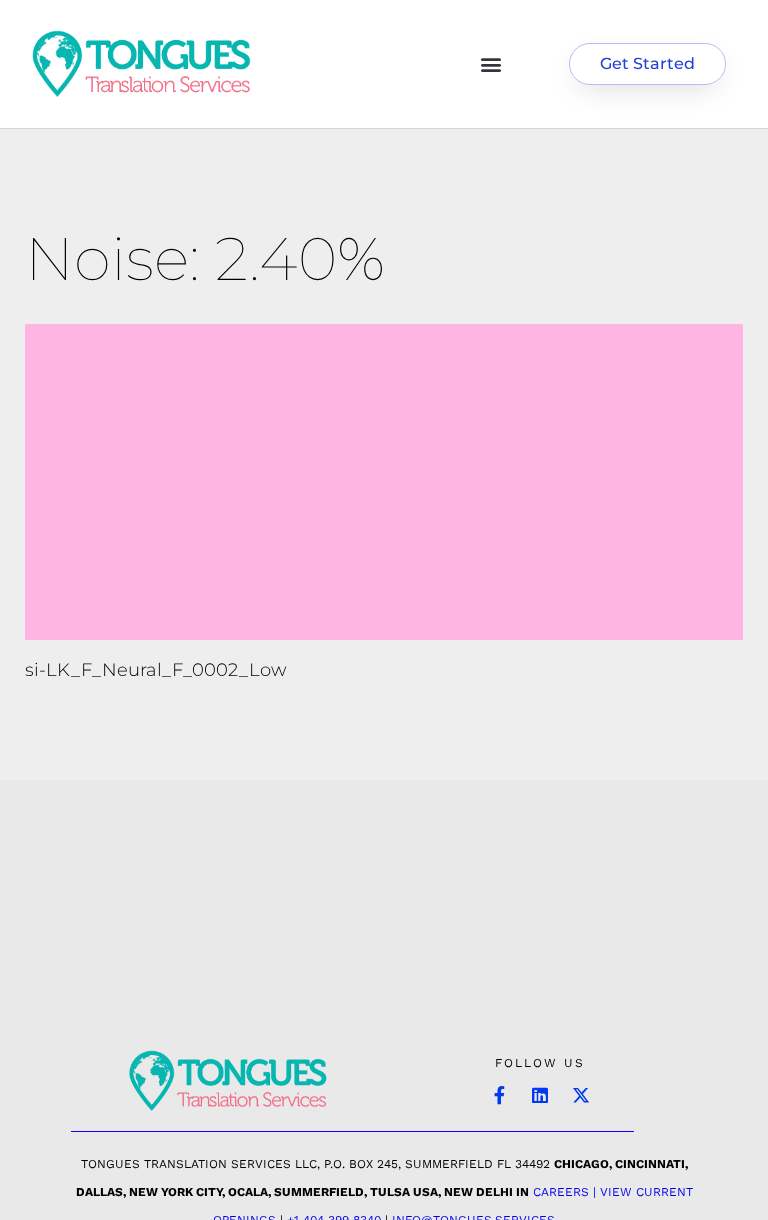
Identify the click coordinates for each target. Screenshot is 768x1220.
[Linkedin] (540, 1095)
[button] (490, 63)
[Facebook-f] (499, 1095)
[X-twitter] (581, 1095)
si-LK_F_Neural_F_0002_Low (156, 670)
